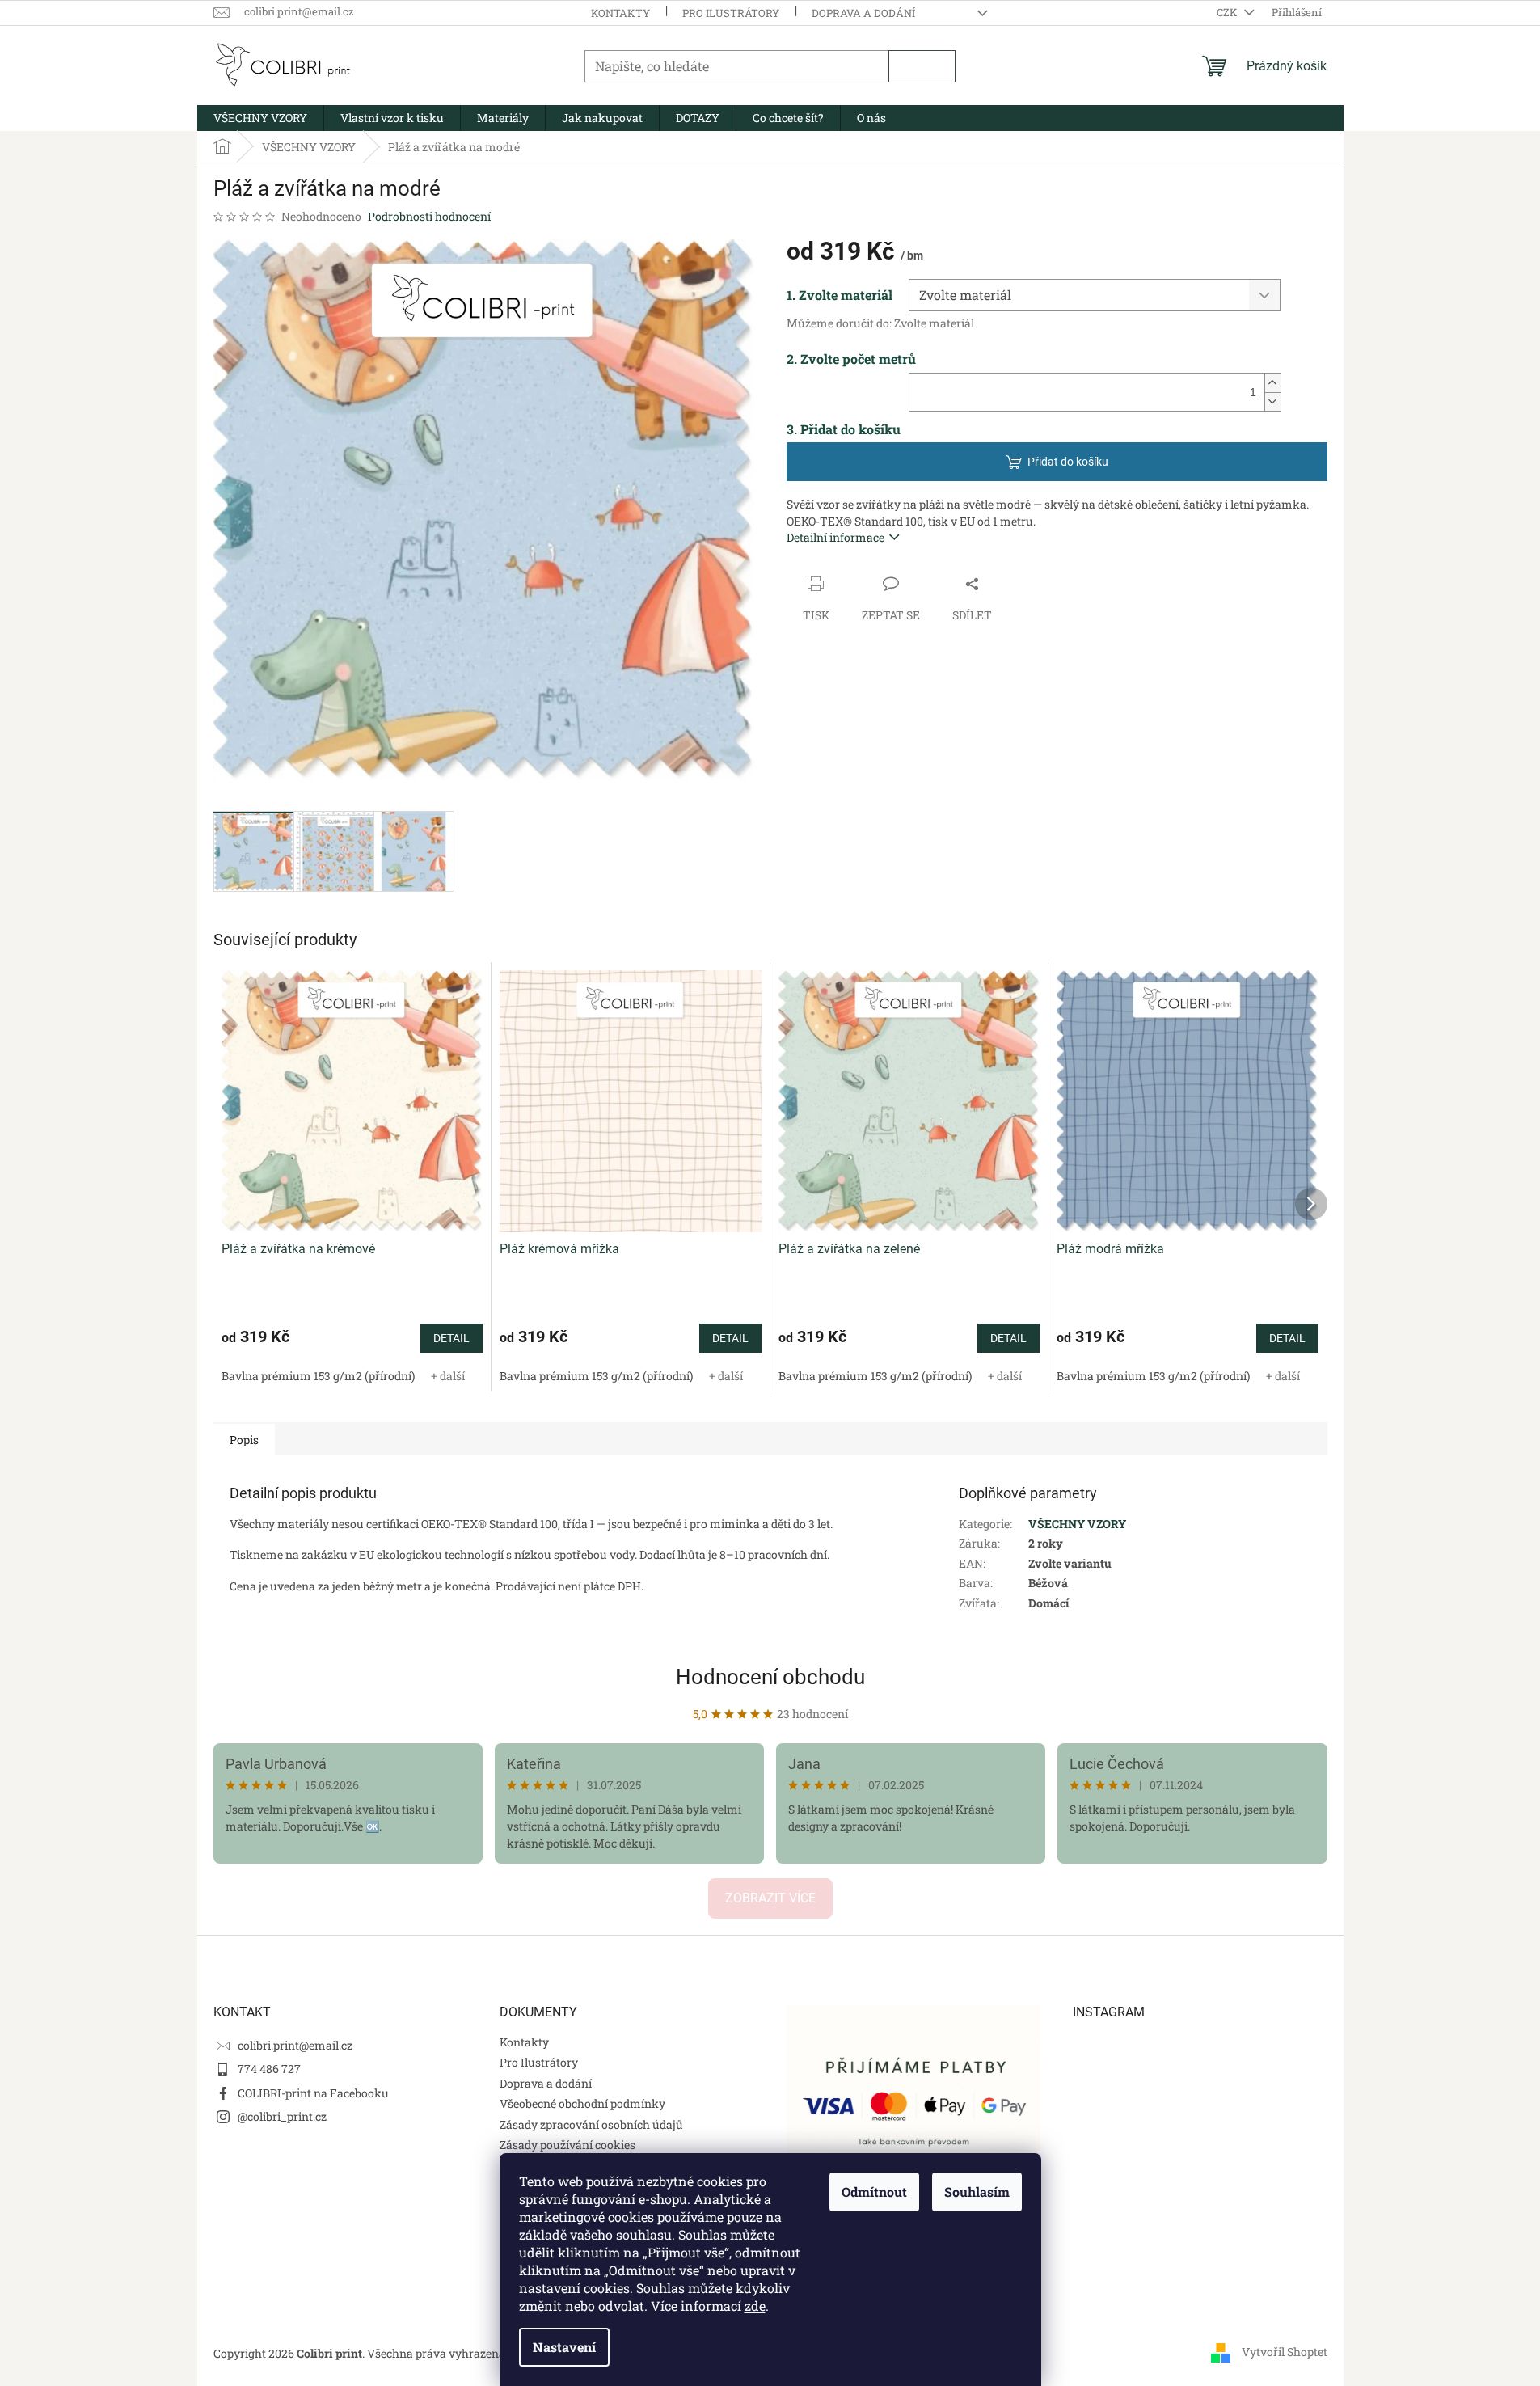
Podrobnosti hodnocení (429, 216)
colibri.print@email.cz (295, 2045)
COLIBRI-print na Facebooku (313, 2093)
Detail (451, 1338)
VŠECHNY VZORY (1077, 1524)
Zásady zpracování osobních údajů (591, 2124)
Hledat (922, 66)
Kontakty (620, 13)
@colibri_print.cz (282, 2116)
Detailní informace (835, 537)
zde (755, 2306)
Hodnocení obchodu (770, 1677)
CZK (1228, 12)
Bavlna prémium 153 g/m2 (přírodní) (318, 1376)
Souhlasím (977, 2192)
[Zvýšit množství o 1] (1272, 383)
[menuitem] (260, 118)
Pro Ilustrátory (731, 13)
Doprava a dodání (863, 13)
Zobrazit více (770, 1898)
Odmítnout (874, 2192)
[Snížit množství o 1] (1272, 401)
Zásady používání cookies (567, 2145)
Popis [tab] (244, 1440)
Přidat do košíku (1068, 462)
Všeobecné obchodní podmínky (582, 2103)
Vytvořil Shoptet (1285, 2352)
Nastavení (564, 2347)
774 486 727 (269, 2069)
